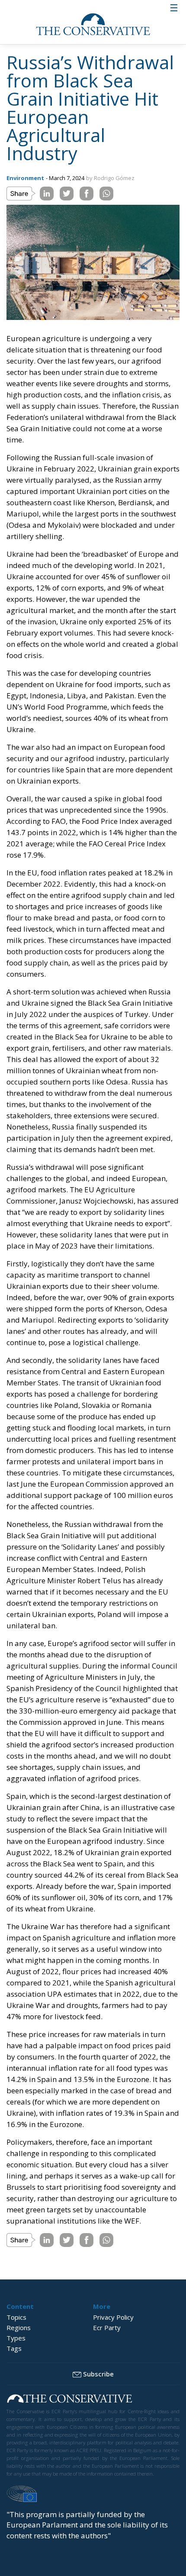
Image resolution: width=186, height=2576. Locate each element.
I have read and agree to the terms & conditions (97, 1371)
